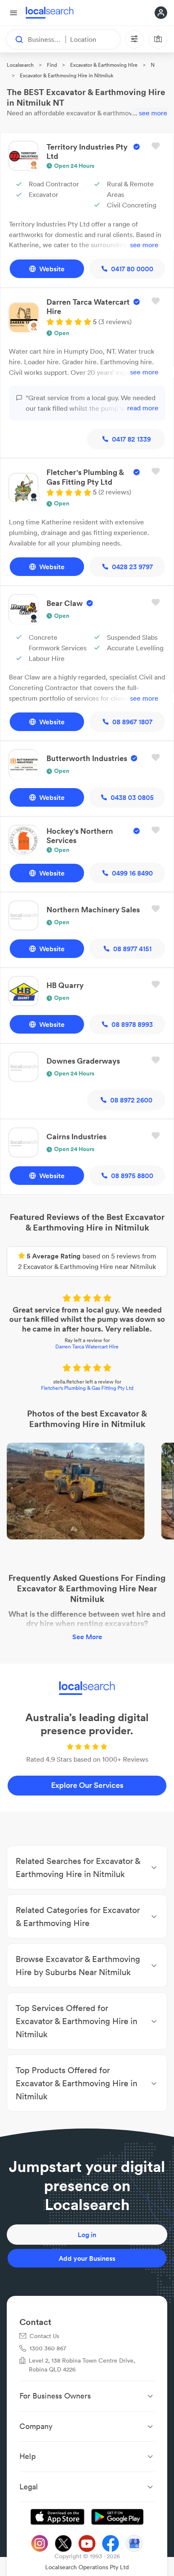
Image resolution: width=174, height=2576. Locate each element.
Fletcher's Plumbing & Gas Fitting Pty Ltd (87, 1388)
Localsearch (20, 65)
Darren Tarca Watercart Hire (87, 1347)
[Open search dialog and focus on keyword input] (15, 39)
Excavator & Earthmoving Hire (104, 65)
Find (52, 65)
